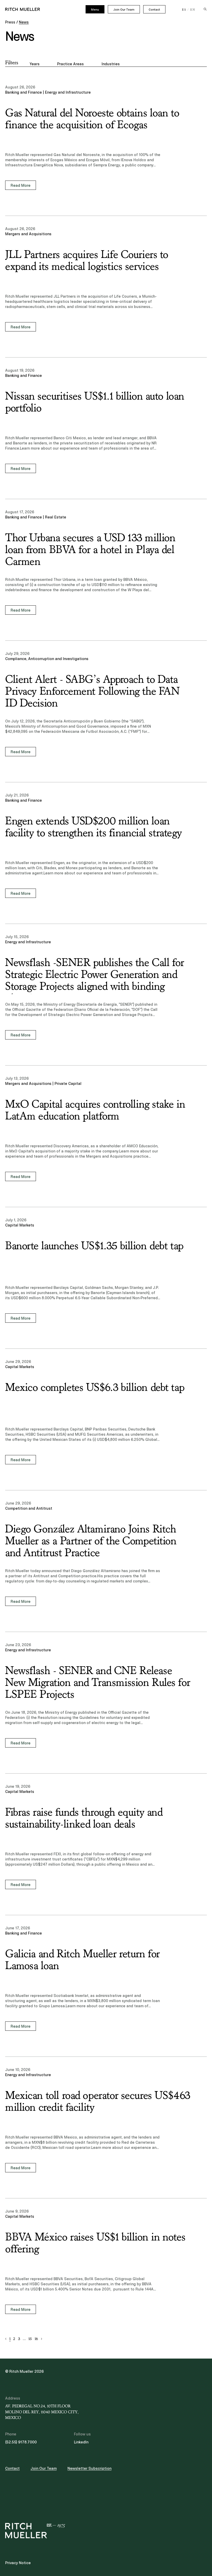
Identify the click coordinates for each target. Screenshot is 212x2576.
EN (193, 10)
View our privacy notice (36, 1294)
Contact (154, 10)
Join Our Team (124, 10)
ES (184, 10)
